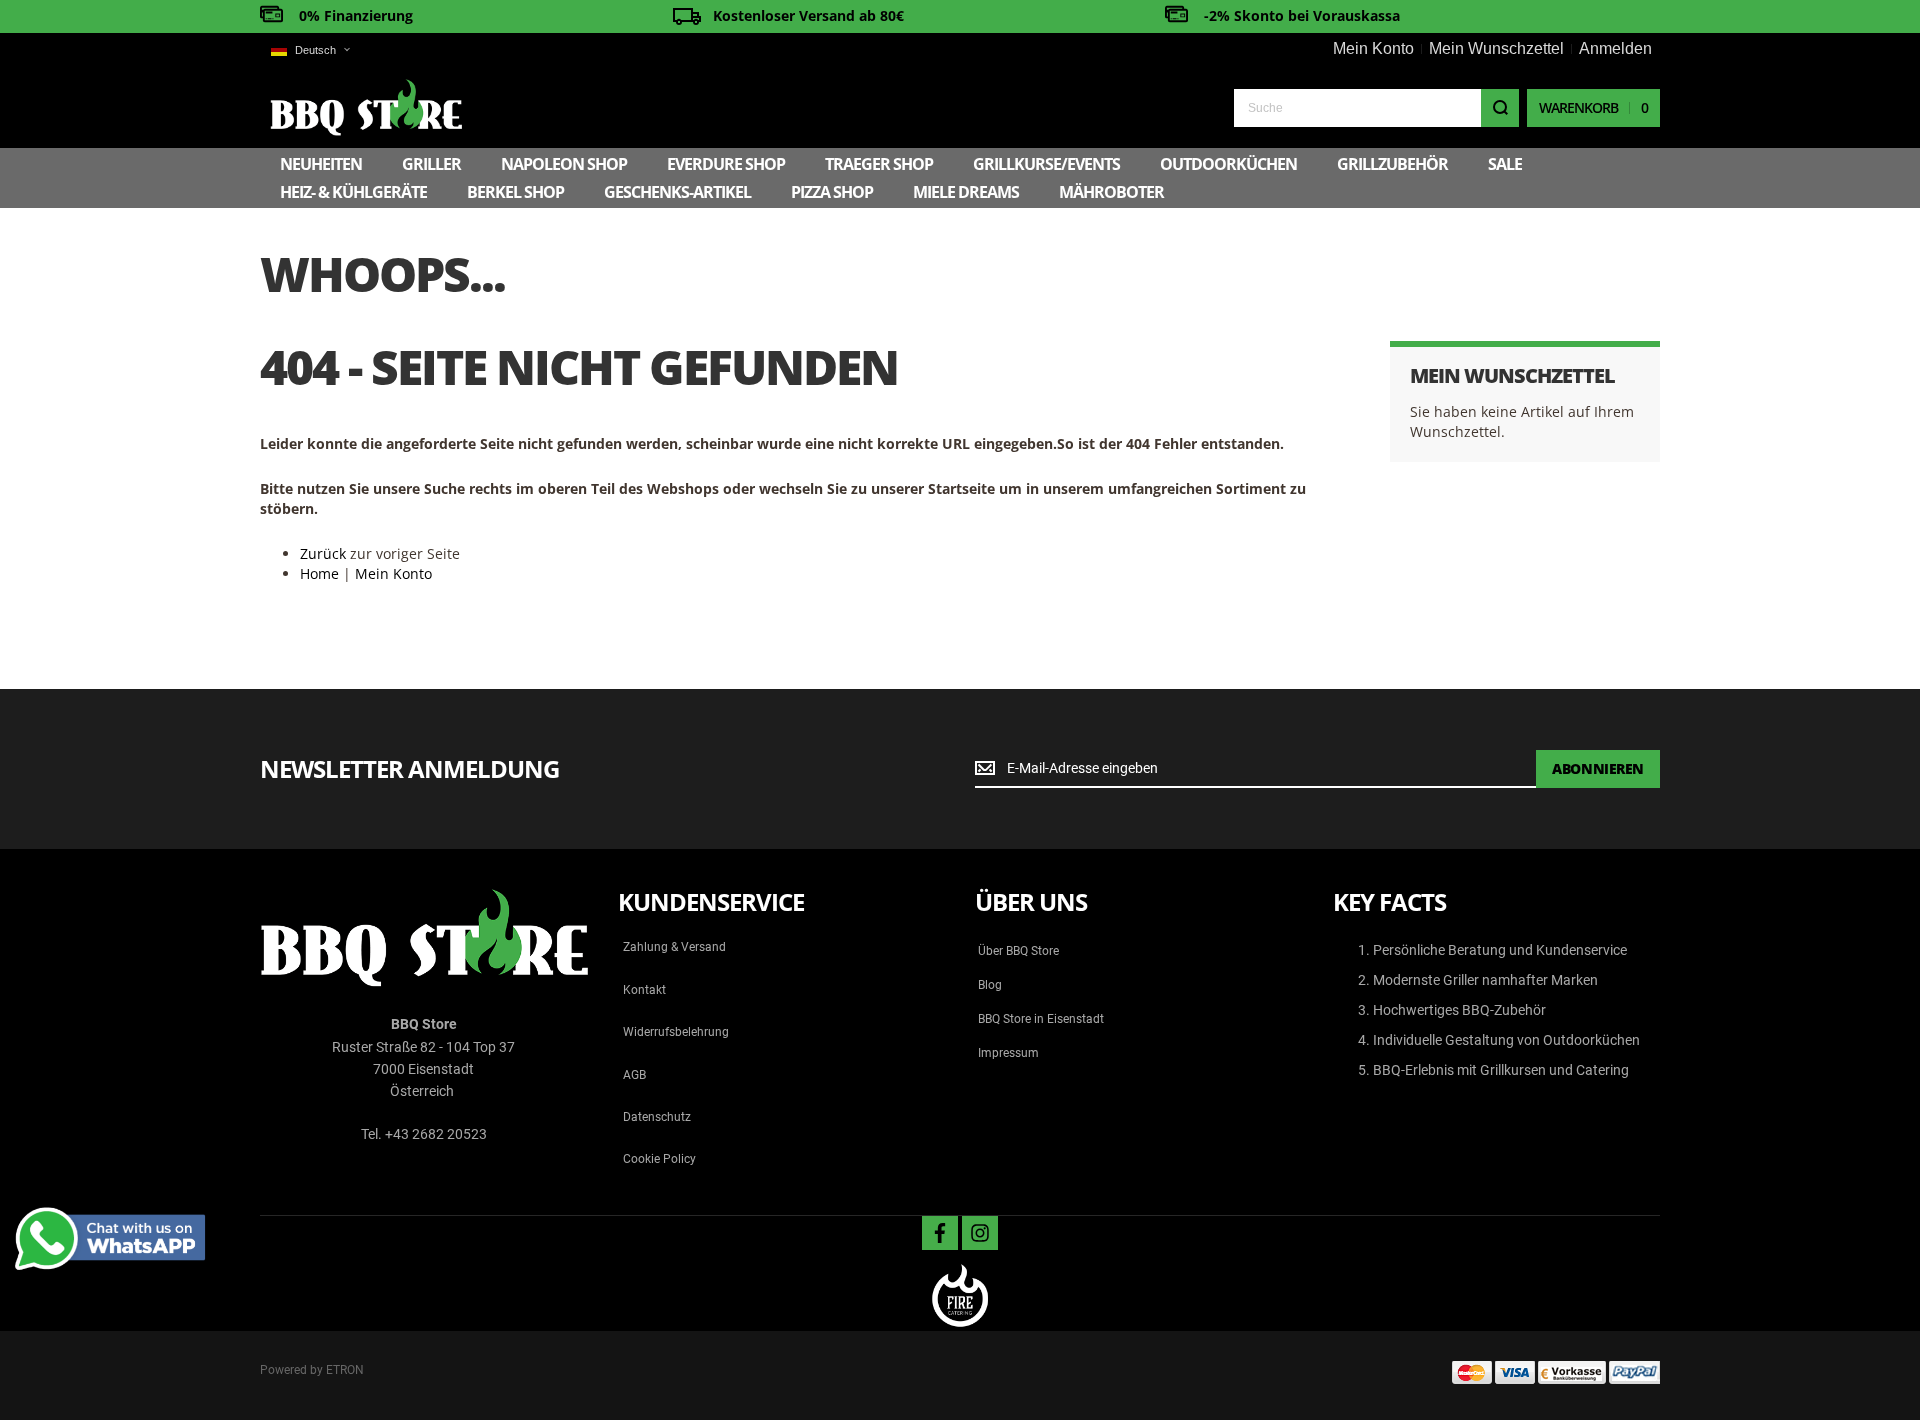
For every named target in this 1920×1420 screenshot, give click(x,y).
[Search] (1500, 108)
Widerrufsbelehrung (676, 1032)
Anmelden (1615, 48)
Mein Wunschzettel (1496, 48)
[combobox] (1376, 108)
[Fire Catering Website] (960, 1297)
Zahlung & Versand (674, 947)
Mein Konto (1373, 48)
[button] (310, 50)
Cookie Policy (659, 1159)
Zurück (323, 553)
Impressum (1008, 1053)
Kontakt (644, 990)
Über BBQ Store (1018, 951)
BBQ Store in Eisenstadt (1041, 1019)
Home (319, 573)
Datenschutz (657, 1117)
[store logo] (366, 107)
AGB (634, 1075)
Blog (990, 985)
